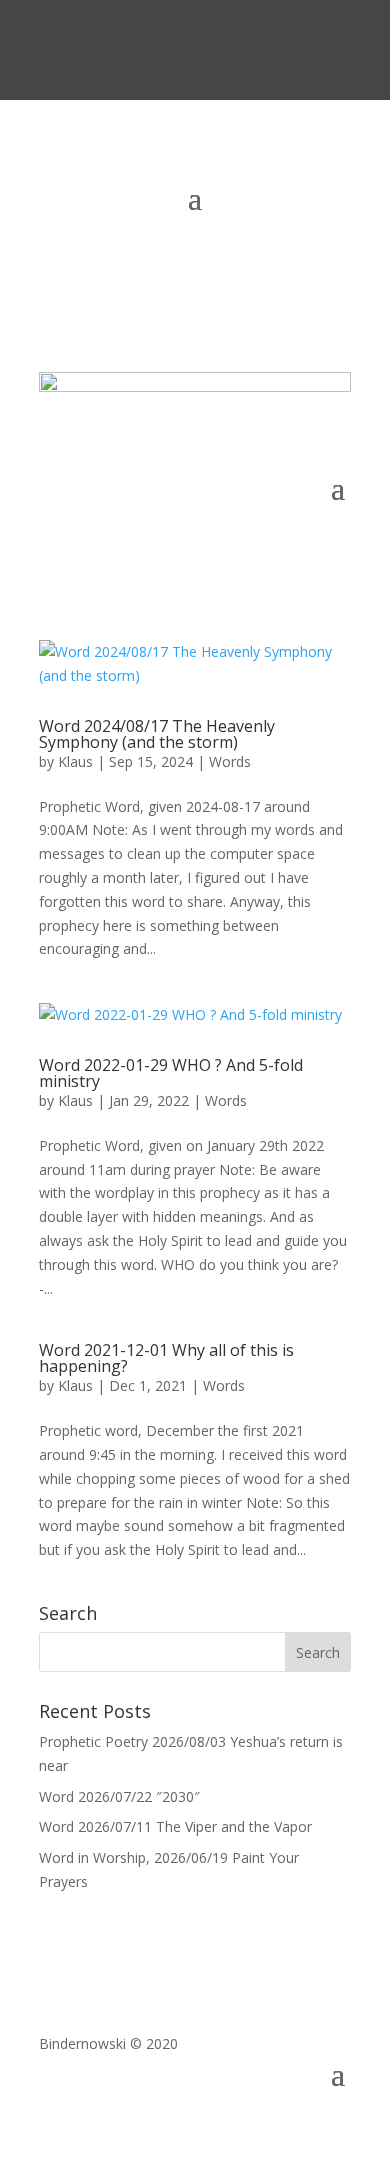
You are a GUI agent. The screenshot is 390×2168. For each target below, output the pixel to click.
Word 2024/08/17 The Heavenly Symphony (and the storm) (157, 734)
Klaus (75, 761)
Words (230, 761)
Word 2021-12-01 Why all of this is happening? (166, 1358)
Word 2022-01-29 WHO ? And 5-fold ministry (171, 1073)
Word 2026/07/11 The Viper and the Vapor (175, 1826)
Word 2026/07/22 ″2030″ (119, 1796)
